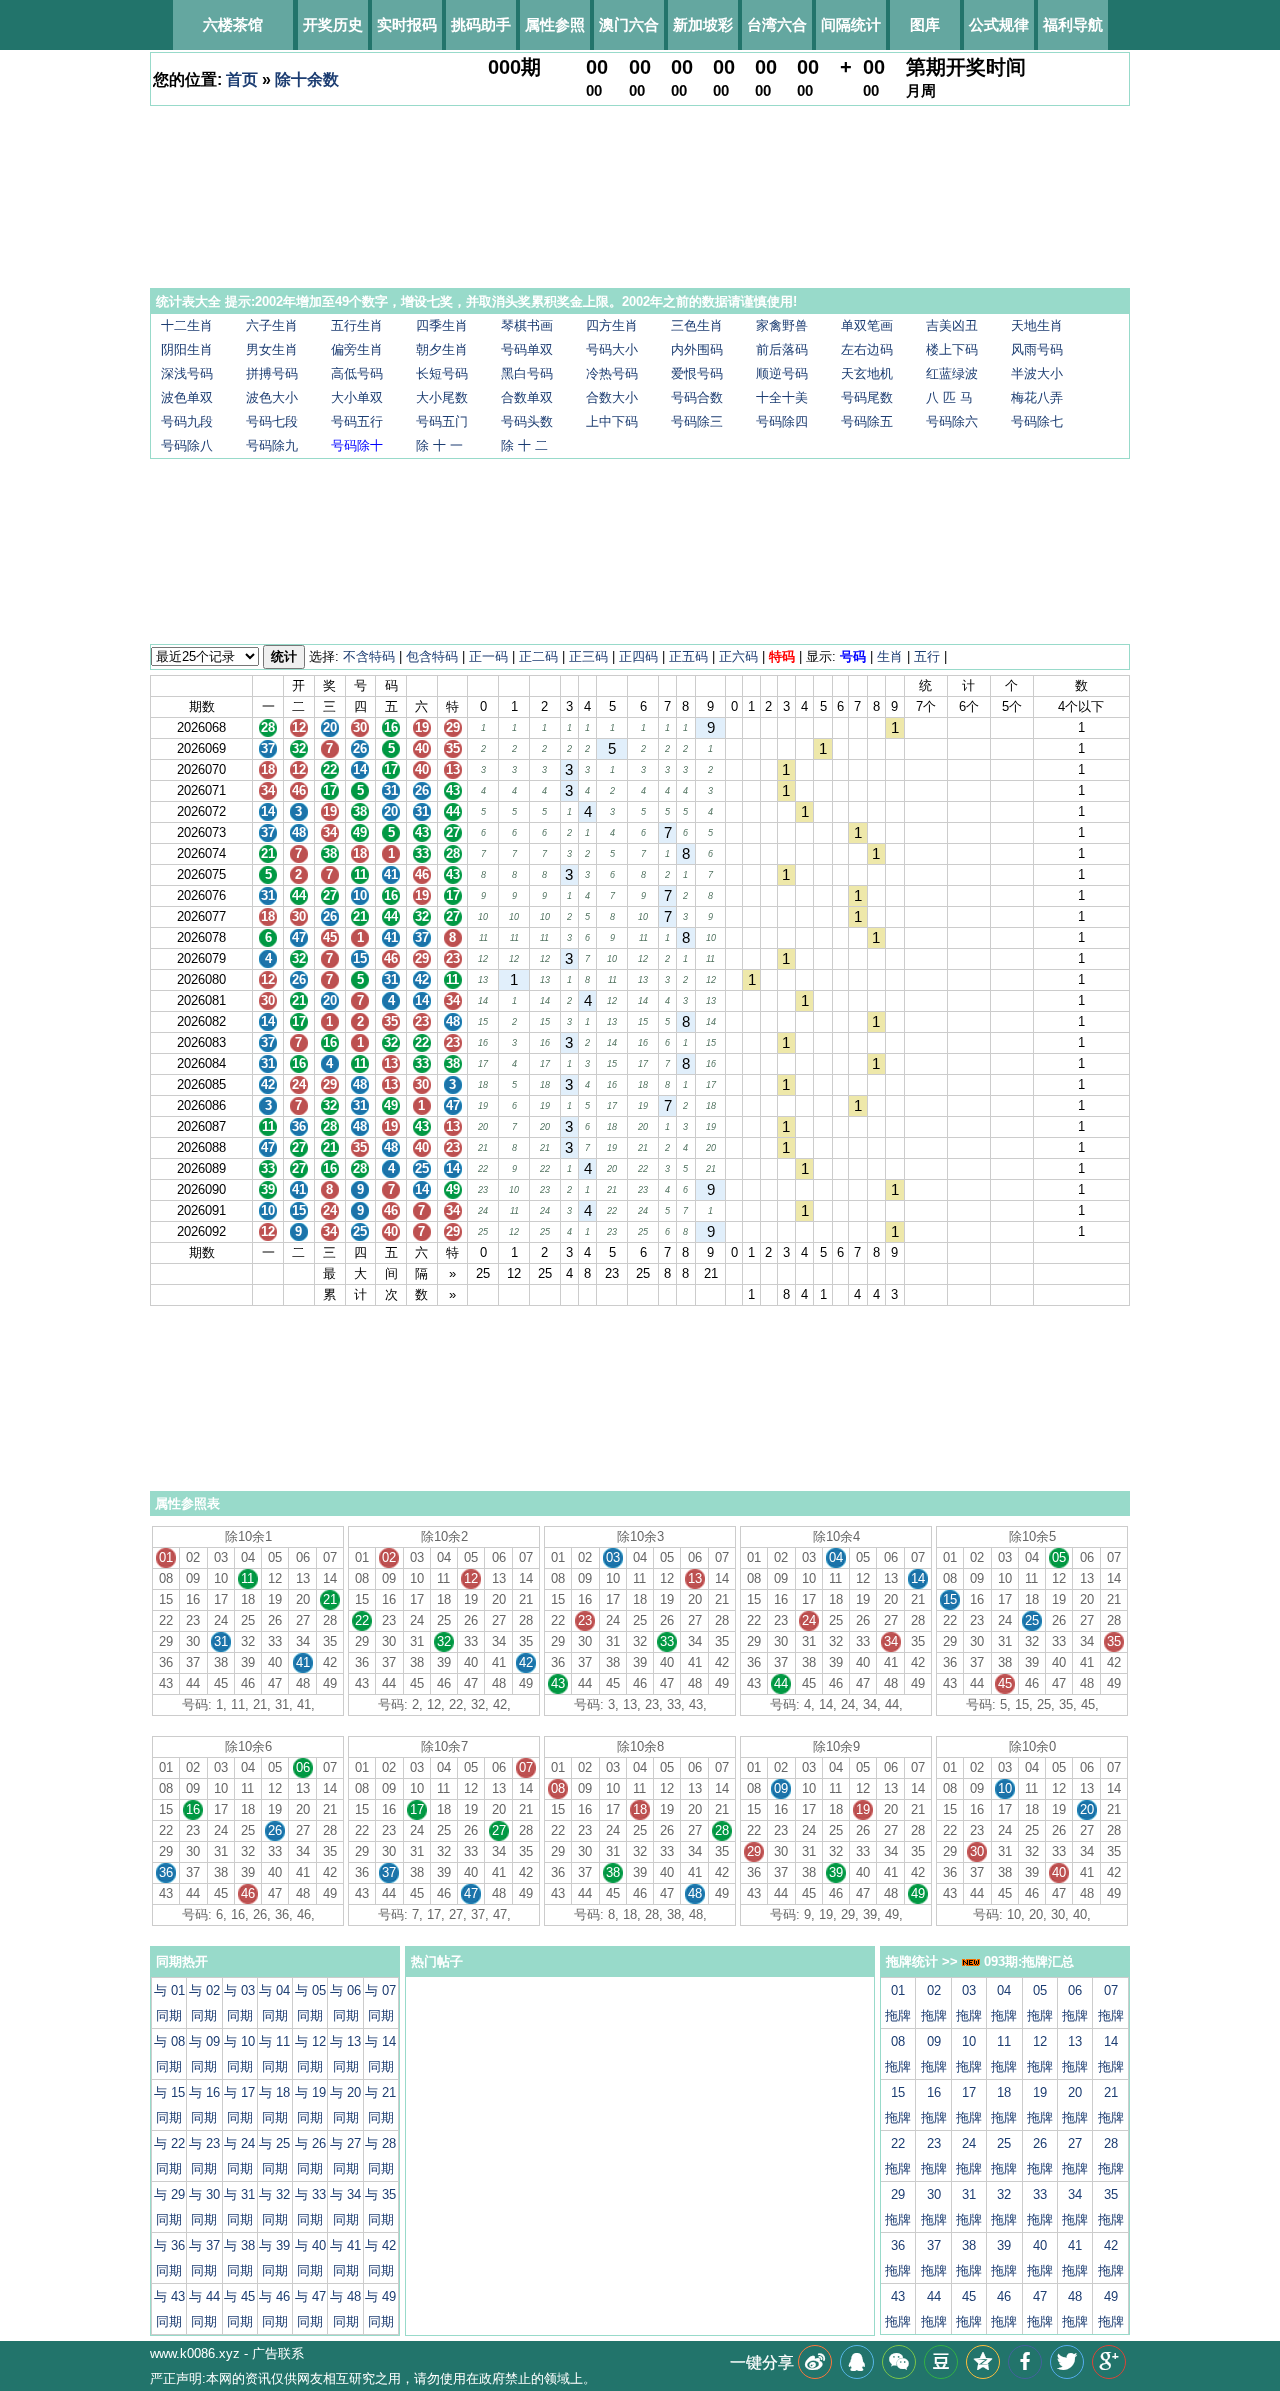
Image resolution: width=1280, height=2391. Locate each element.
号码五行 (357, 421)
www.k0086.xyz (195, 2353)
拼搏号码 (272, 373)
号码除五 (867, 421)
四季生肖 (442, 325)
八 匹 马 (949, 397)
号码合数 (697, 397)
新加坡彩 (703, 24)
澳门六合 (629, 24)
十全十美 (782, 397)
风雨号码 (1037, 349)
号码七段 (272, 421)
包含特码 (432, 656)
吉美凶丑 (952, 325)
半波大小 (1037, 373)
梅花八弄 (1037, 397)
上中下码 (612, 421)
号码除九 (272, 445)
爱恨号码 (697, 373)
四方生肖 (612, 325)
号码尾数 (867, 397)
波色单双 (187, 397)
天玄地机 (867, 373)
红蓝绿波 (952, 373)
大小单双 (357, 397)
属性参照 (555, 24)
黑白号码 (527, 373)
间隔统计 (851, 24)
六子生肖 (272, 325)
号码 (853, 656)
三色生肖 (697, 325)
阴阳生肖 (187, 349)
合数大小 (612, 397)
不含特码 (369, 656)
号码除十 (357, 445)
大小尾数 (442, 397)
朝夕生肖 (442, 349)
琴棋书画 (527, 325)
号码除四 (782, 421)
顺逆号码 (782, 373)
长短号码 (442, 373)
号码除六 (952, 421)
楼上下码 (952, 349)
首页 (242, 79)
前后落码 (782, 349)
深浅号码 (187, 373)
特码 (782, 656)
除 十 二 (524, 445)
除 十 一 (439, 445)
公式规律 (999, 24)
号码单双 (527, 349)
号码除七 (1037, 421)
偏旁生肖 (357, 349)
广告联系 (278, 2353)
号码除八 (187, 445)
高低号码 (357, 373)
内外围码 (697, 349)
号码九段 (187, 421)
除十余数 (307, 79)
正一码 (488, 656)
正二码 (538, 656)
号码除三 (697, 421)
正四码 (638, 656)
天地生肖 (1037, 325)
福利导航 (1073, 24)
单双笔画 (867, 325)
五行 (927, 656)
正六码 (738, 656)
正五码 (688, 656)
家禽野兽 (782, 325)
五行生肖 (357, 325)
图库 (925, 24)
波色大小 (272, 397)
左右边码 (867, 349)
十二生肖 (187, 325)
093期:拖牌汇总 (1027, 1961)
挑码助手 (481, 24)
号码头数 (527, 421)
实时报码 (407, 24)
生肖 (890, 656)
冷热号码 (612, 373)
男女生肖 (272, 349)
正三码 (588, 656)
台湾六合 (777, 24)
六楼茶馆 (233, 24)
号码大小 (612, 349)
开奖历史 (333, 24)
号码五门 (442, 421)
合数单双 (527, 397)
